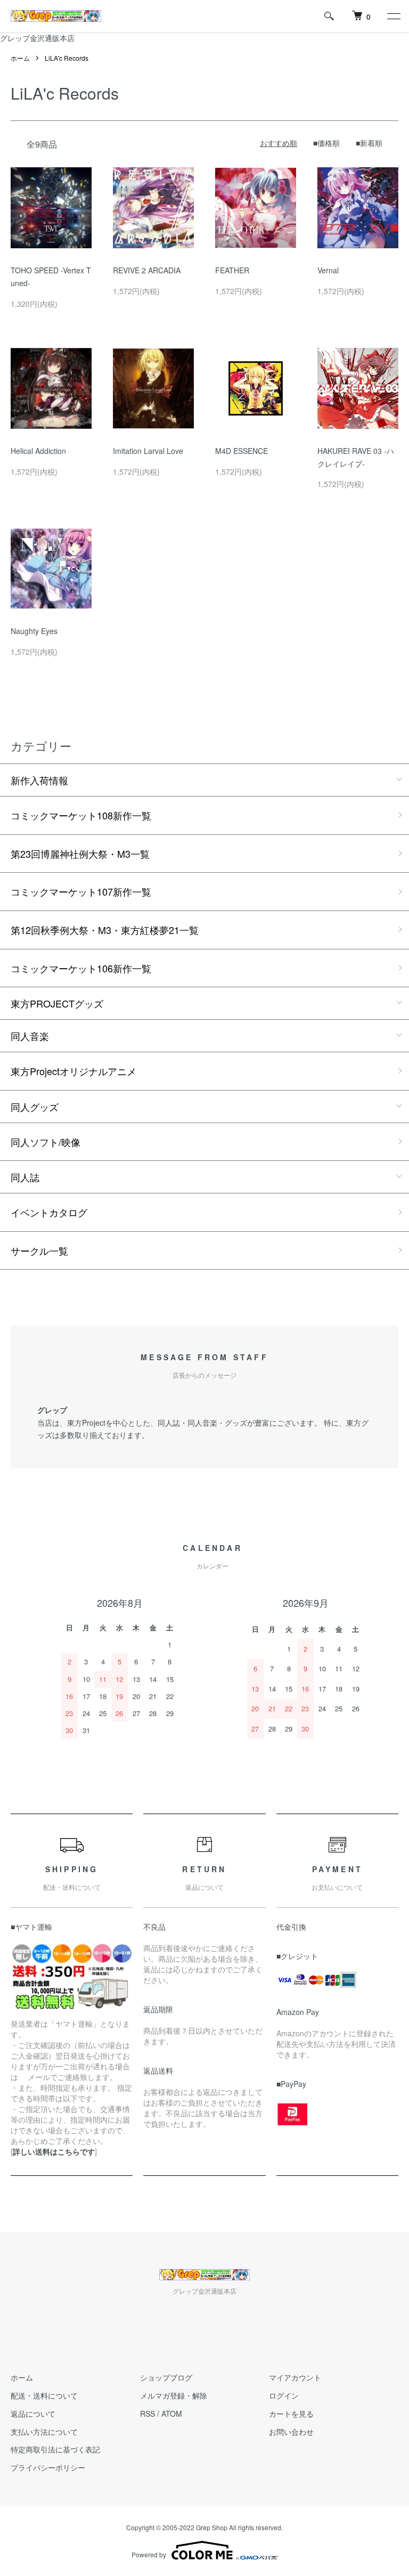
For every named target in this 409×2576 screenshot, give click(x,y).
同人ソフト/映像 (46, 1142)
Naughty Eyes (34, 631)
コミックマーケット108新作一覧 (81, 815)
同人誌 (25, 1177)
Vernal (328, 270)
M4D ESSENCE (242, 451)
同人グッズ (35, 1107)
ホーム (20, 58)
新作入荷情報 (39, 780)
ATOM (172, 2414)
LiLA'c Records (67, 58)
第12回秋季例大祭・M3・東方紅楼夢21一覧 (105, 930)
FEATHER (232, 270)
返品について (33, 2414)
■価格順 (326, 143)
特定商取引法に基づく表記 (55, 2449)
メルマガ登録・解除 (174, 2395)
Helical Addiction (38, 451)
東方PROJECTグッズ (57, 1003)
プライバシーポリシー (48, 2467)
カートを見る (291, 2414)
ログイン (284, 2395)
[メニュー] (393, 16)
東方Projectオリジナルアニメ (73, 1071)
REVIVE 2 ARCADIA (147, 270)
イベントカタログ (49, 1212)
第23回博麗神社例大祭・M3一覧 (80, 854)
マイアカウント (295, 2377)
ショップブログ (166, 2377)
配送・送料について (44, 2395)
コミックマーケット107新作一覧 (81, 891)
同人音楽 (30, 1036)
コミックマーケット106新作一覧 (81, 968)
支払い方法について (44, 2432)
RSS (148, 2414)
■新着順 (369, 143)
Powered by (149, 2554)
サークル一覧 (39, 1250)
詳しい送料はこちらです (54, 2151)
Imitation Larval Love (148, 451)
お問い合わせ (291, 2432)
